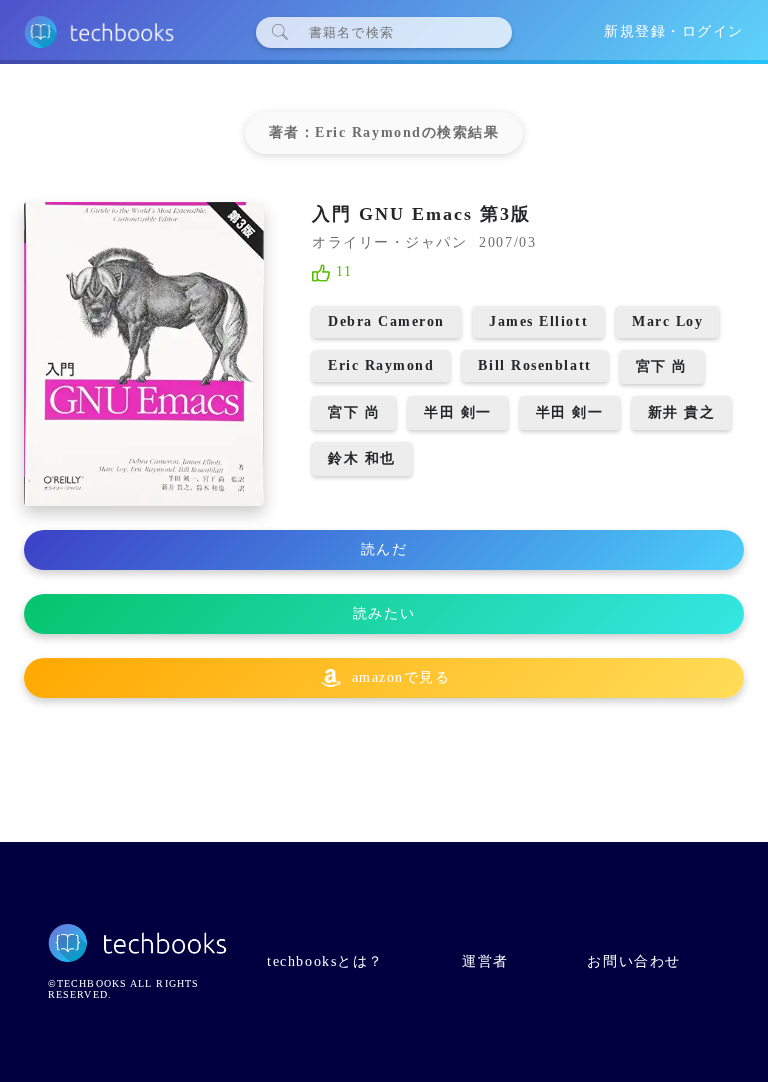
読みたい (384, 613)
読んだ (384, 549)
